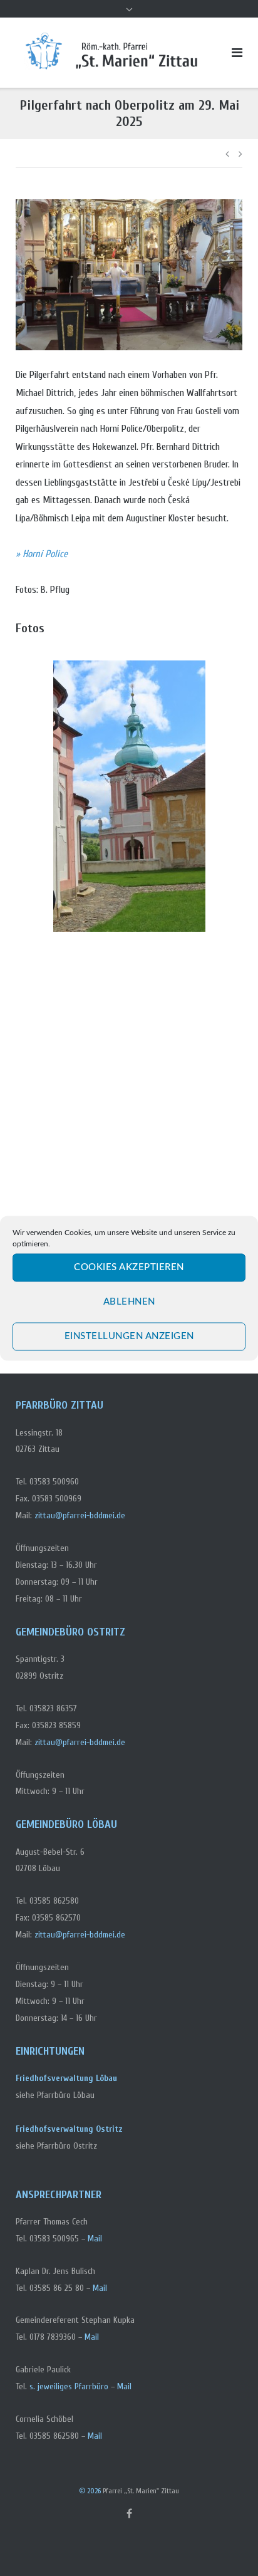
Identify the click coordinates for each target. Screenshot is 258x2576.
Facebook (129, 2513)
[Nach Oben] (227, 2545)
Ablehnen (129, 1302)
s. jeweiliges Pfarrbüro (69, 2386)
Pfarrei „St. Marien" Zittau (141, 2491)
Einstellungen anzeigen (129, 1336)
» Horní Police (42, 554)
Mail (95, 2239)
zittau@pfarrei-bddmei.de (80, 1515)
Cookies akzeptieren (129, 1267)
